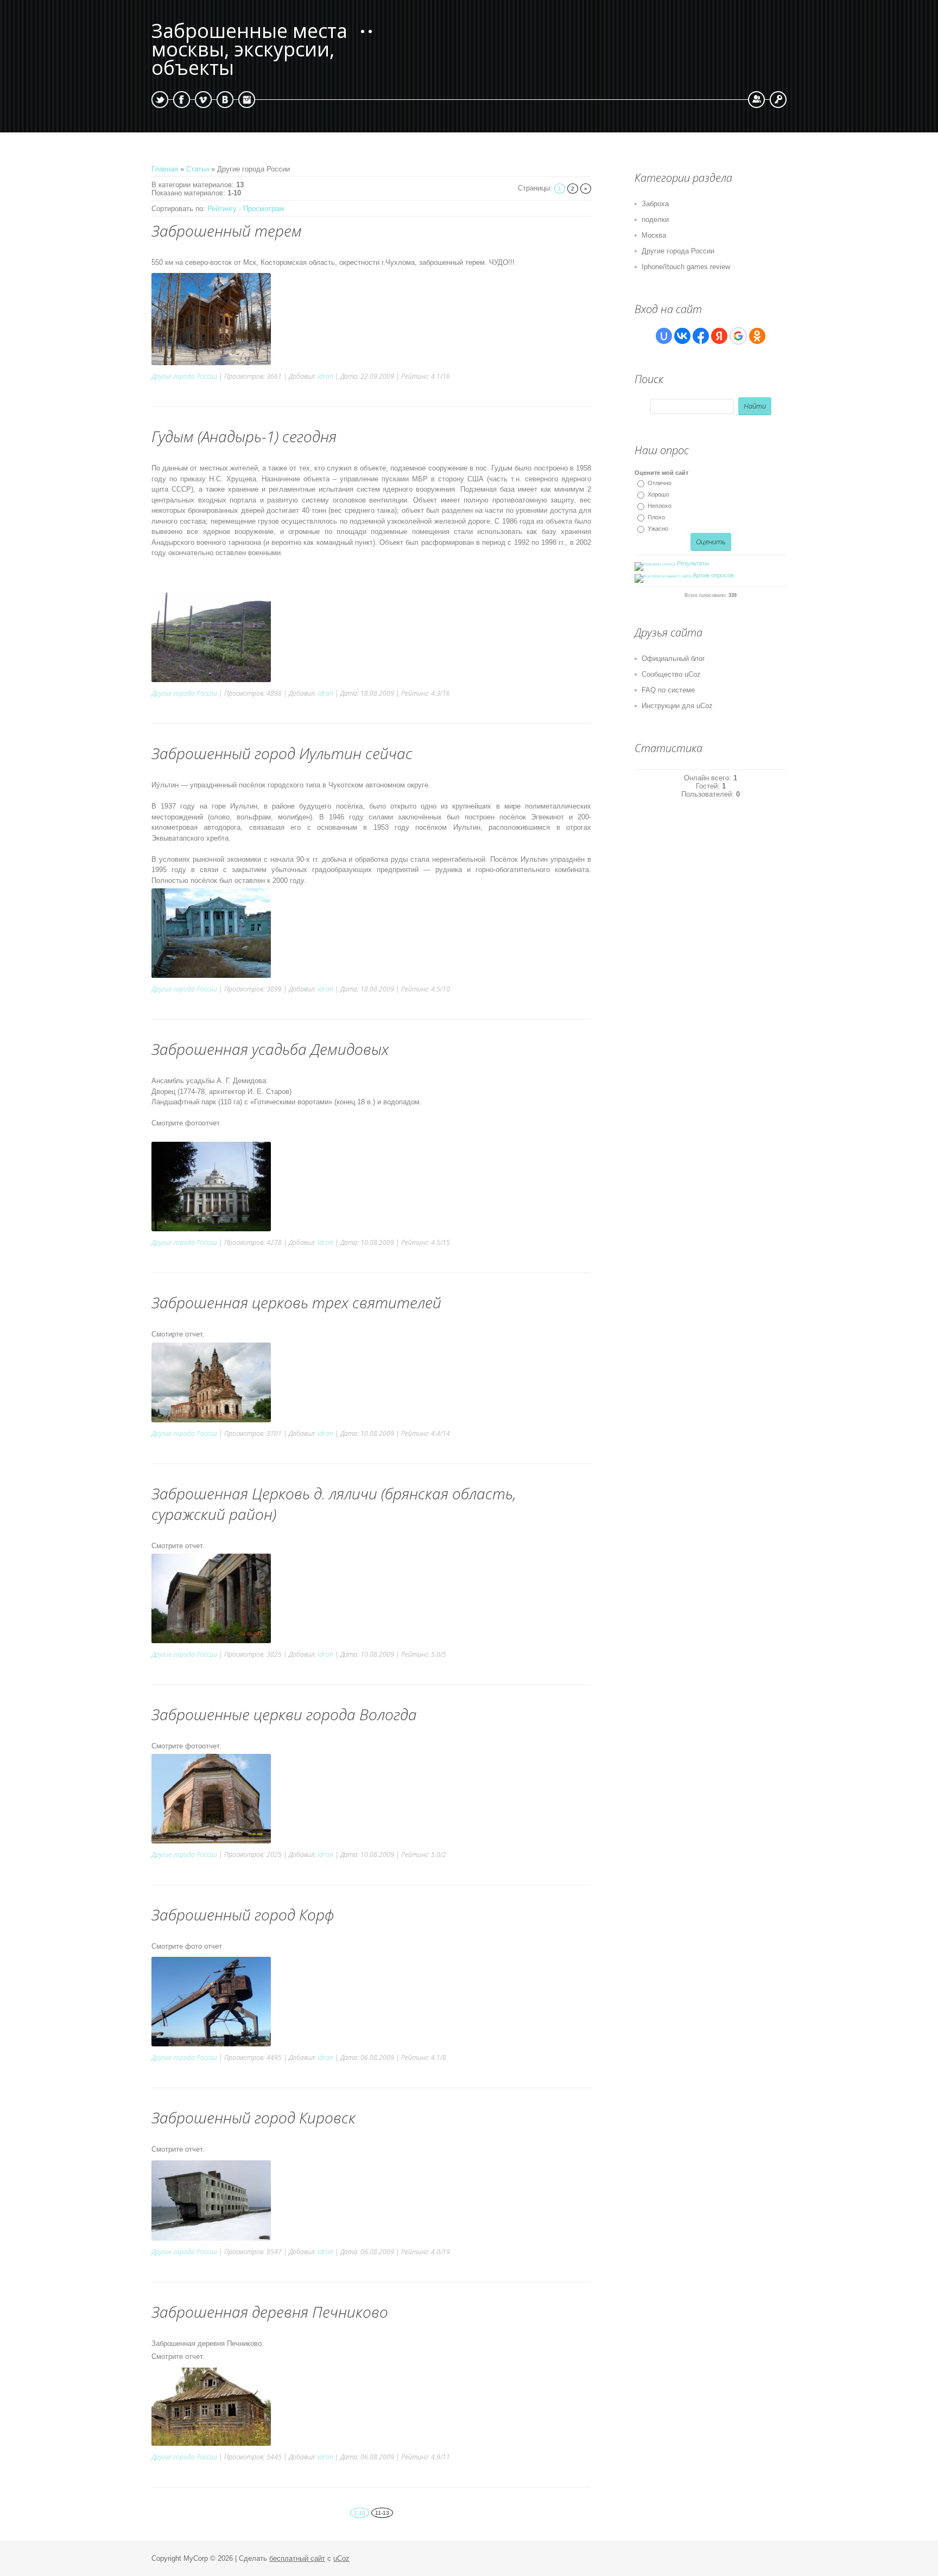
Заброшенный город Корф (243, 1914)
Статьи (198, 169)
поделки (655, 220)
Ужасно (658, 529)
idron (325, 376)
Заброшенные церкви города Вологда (284, 1714)
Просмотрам (264, 209)
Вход (778, 100)
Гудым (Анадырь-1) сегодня (244, 436)
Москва (654, 235)
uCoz (341, 2558)
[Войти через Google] (738, 336)
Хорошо (658, 494)
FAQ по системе (668, 690)
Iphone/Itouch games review (686, 267)
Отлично (660, 483)
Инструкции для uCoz (677, 706)
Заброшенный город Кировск (253, 2117)
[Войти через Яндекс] (719, 336)
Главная (165, 169)
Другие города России (184, 376)
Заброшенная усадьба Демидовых (270, 1049)
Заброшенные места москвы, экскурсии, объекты (249, 50)
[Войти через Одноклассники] (757, 336)
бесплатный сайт (297, 2558)
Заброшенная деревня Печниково (270, 2312)
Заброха (655, 204)
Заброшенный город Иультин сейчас (282, 753)
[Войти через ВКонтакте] (682, 336)
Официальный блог (673, 659)
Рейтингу (222, 209)
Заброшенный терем (227, 231)
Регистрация (756, 100)
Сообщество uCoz (671, 674)
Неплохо (660, 506)
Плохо (656, 517)
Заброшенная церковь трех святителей (296, 1302)
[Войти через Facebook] (701, 336)
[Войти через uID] (664, 336)
